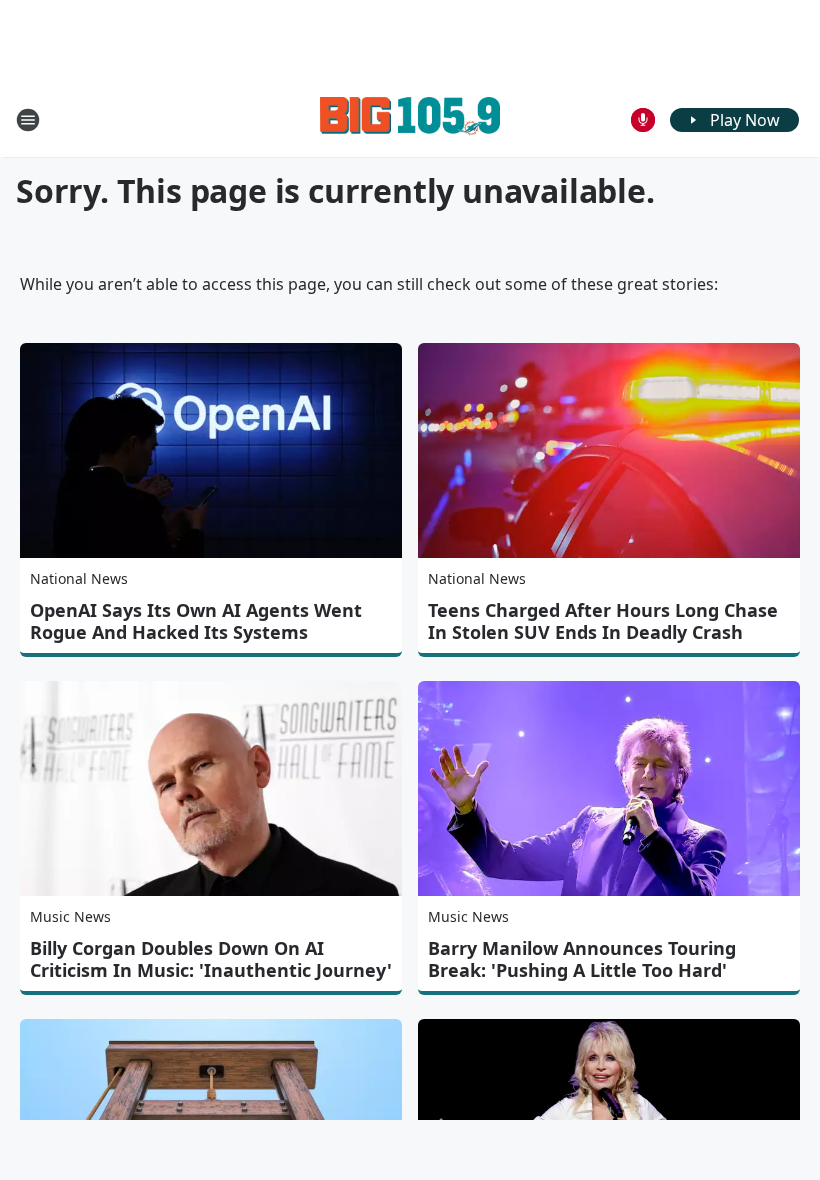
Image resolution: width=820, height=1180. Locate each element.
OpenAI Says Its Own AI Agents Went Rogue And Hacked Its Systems (196, 621)
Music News (70, 916)
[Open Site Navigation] (28, 120)
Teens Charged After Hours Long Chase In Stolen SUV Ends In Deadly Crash (603, 621)
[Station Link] (410, 119)
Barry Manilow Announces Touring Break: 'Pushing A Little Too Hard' (582, 959)
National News (79, 578)
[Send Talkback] (643, 120)
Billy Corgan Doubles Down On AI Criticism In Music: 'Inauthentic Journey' (211, 959)
